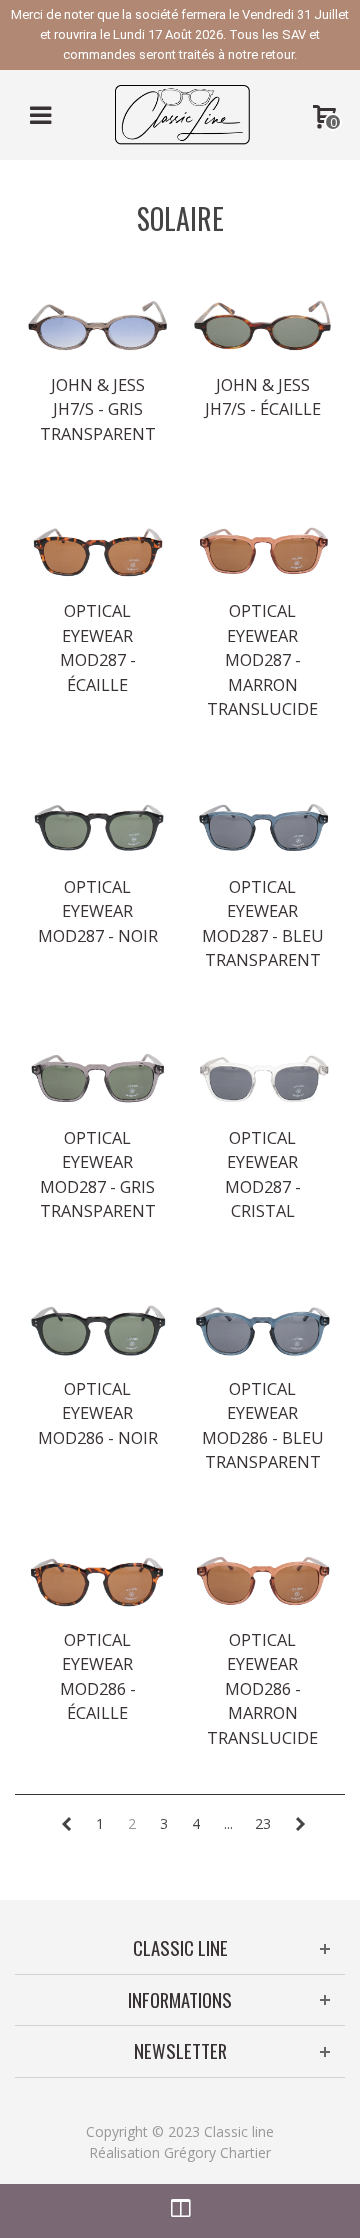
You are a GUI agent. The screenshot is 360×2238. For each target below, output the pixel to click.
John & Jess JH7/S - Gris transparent (98, 409)
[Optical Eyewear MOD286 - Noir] (97, 1331)
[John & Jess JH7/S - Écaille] (262, 327)
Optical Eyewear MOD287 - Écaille (98, 647)
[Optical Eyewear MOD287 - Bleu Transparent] (262, 829)
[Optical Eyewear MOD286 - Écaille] (97, 1582)
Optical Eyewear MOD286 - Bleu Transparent (263, 1425)
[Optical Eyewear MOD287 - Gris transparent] (97, 1080)
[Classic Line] (182, 113)
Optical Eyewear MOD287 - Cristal (263, 1174)
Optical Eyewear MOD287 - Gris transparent (98, 1174)
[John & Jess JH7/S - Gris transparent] (97, 327)
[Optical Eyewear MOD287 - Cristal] (262, 1080)
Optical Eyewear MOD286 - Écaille (98, 1676)
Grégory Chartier (217, 2152)
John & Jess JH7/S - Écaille (263, 397)
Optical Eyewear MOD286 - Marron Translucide (262, 1689)
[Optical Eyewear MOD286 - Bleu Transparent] (262, 1331)
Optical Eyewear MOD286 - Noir (98, 1413)
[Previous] (66, 1824)
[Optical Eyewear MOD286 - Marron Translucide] (262, 1582)
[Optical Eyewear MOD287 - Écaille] (97, 553)
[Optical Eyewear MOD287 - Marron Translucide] (262, 553)
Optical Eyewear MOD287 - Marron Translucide (262, 660)
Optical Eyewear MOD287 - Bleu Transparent (263, 923)
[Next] (300, 1824)
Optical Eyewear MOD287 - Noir (98, 911)
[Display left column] (180, 2211)
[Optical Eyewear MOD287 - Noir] (97, 829)
